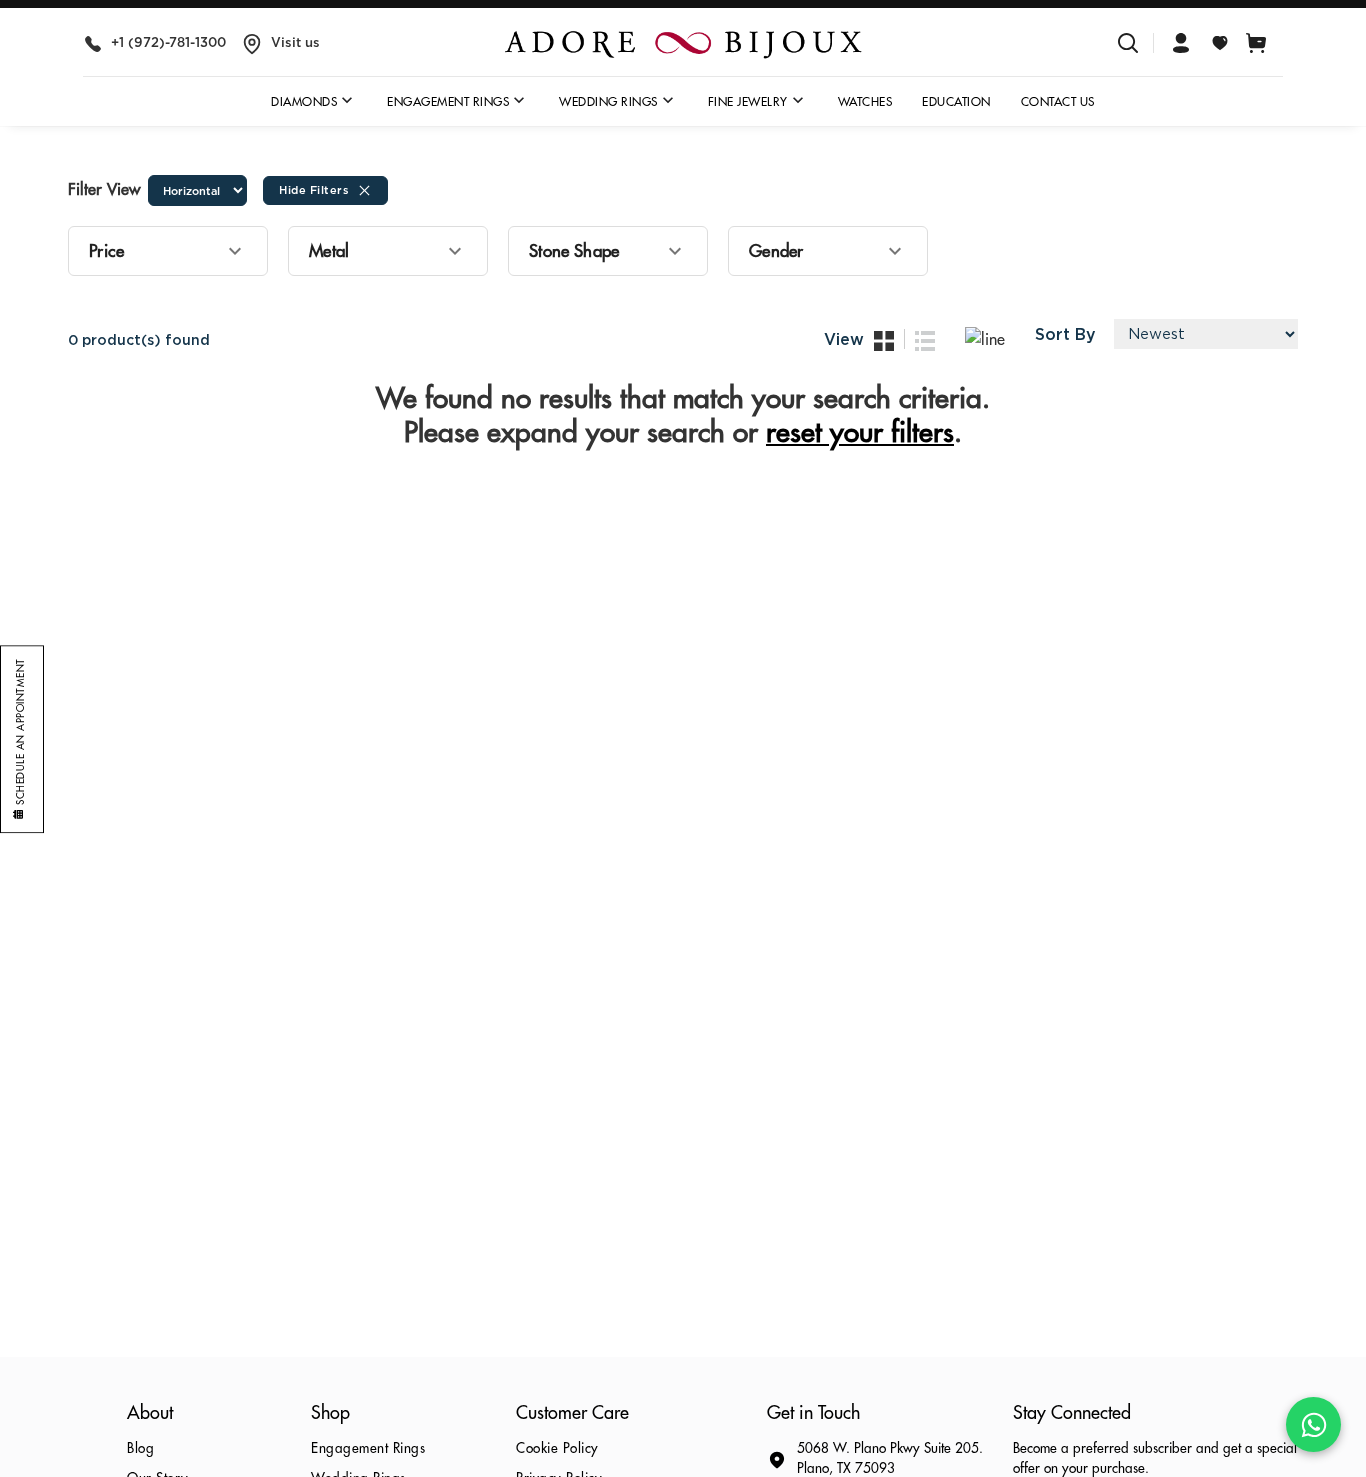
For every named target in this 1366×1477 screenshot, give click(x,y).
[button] (168, 251)
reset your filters (860, 433)
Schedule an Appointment (20, 731)
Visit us (295, 42)
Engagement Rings (368, 1448)
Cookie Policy (557, 1448)
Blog (140, 1448)
